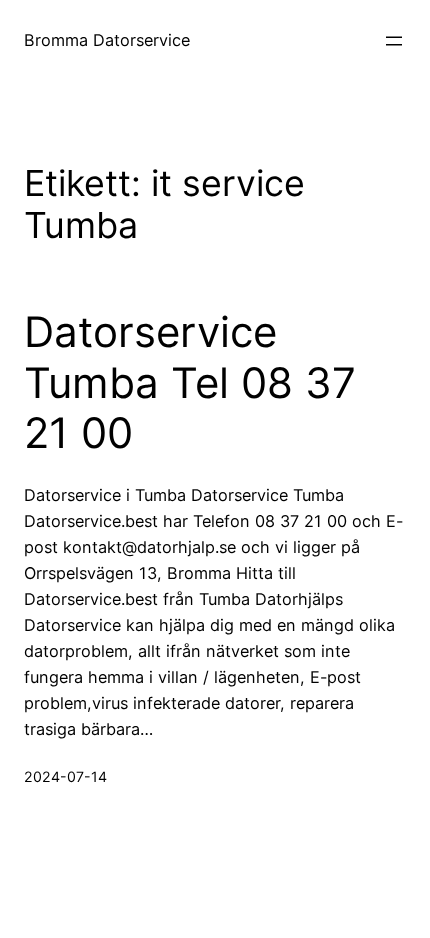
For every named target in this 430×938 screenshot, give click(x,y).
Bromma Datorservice (107, 40)
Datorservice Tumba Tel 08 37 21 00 (190, 382)
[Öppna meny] (394, 41)
